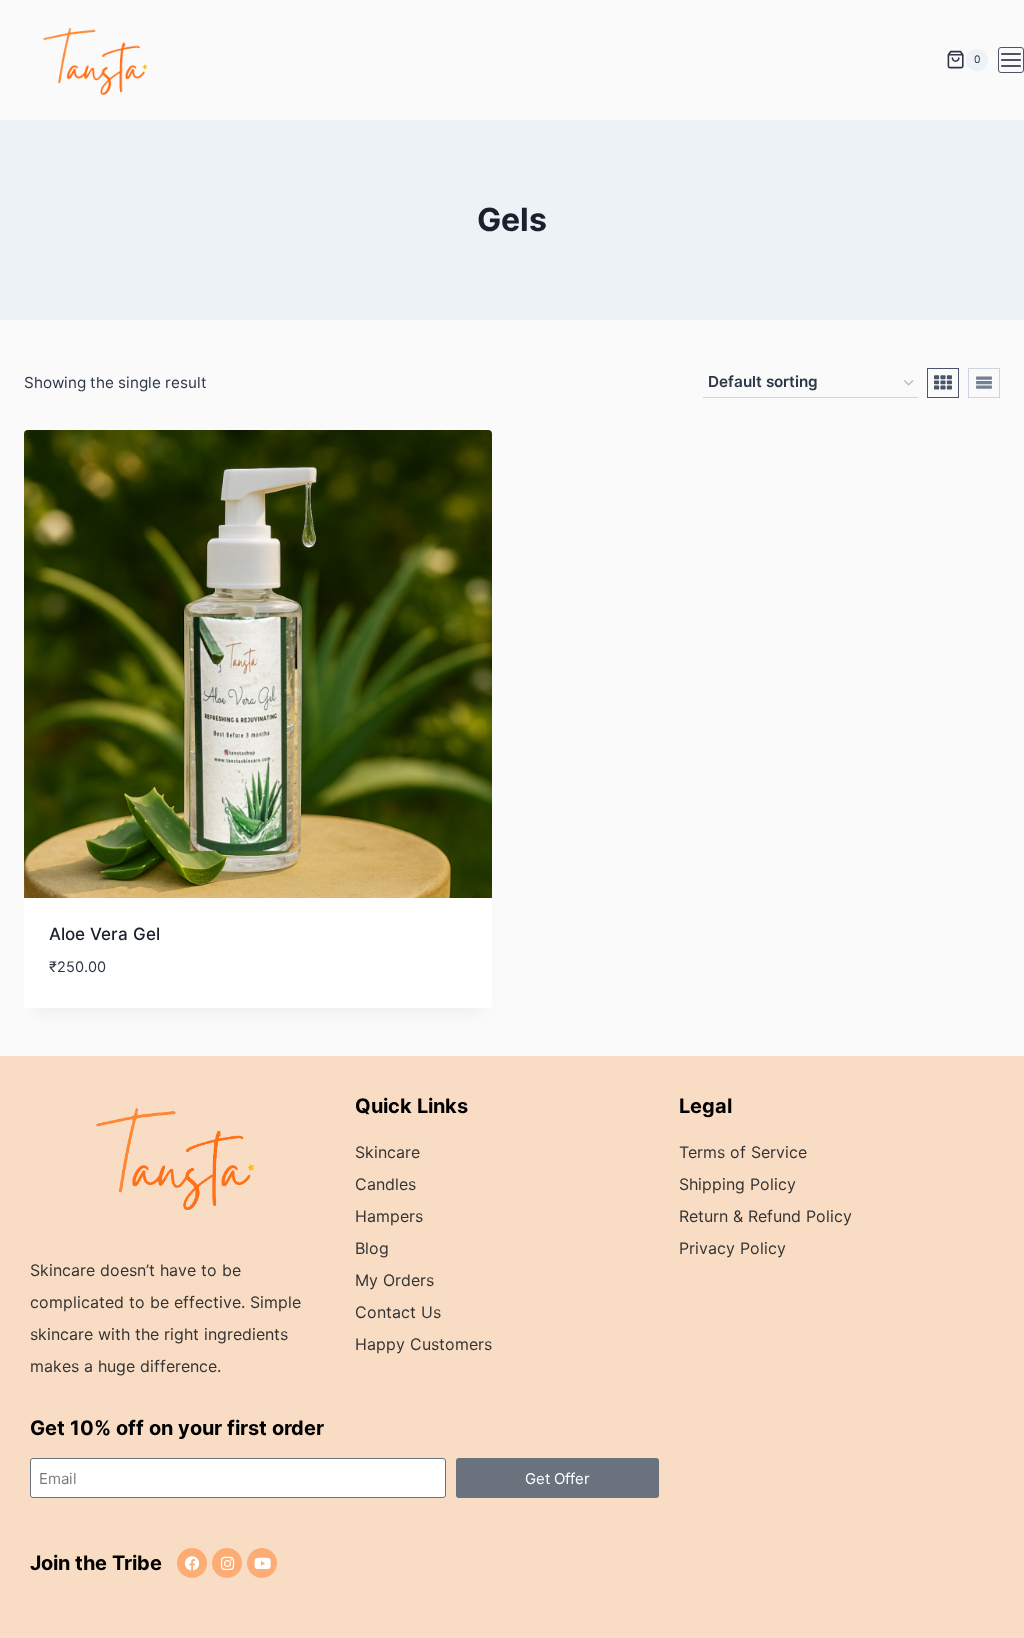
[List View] (984, 383)
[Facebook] (192, 1563)
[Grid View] (943, 383)
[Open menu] (1011, 60)
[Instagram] (227, 1563)
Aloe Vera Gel (104, 934)
